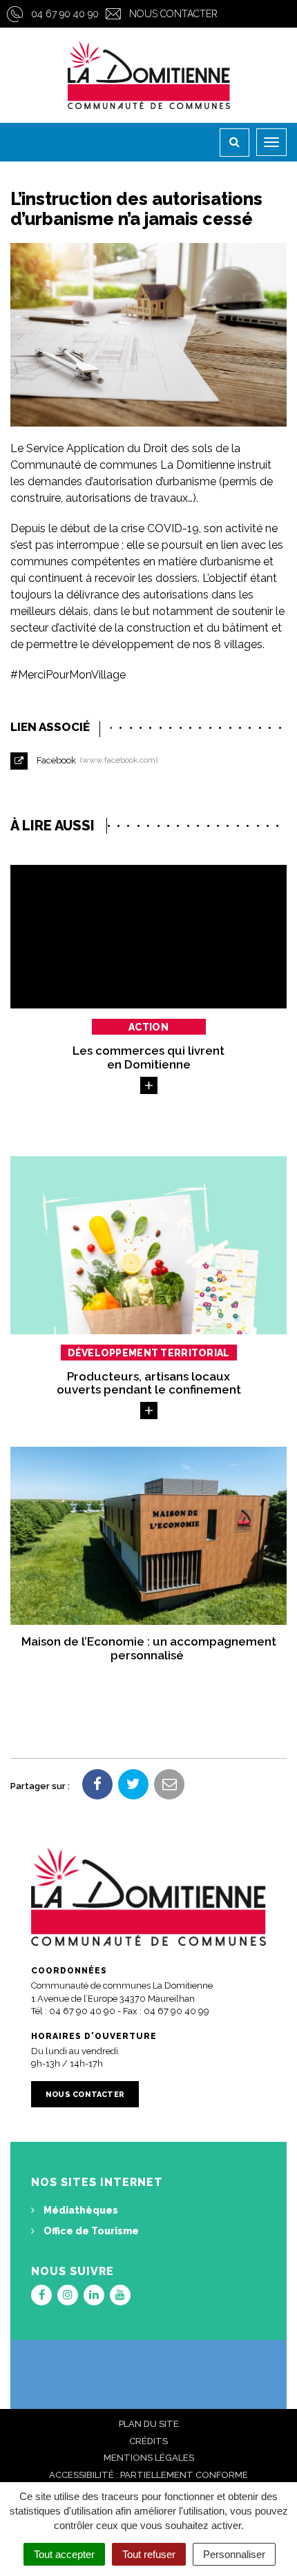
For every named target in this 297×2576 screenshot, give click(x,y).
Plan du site (149, 2424)
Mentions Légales (149, 2458)
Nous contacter (173, 14)
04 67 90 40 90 (65, 14)
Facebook (95, 760)
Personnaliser (234, 2554)
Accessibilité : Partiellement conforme (148, 2475)
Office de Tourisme (90, 2231)
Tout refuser (149, 2554)
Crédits (148, 2441)
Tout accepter (64, 2554)
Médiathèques (80, 2210)
